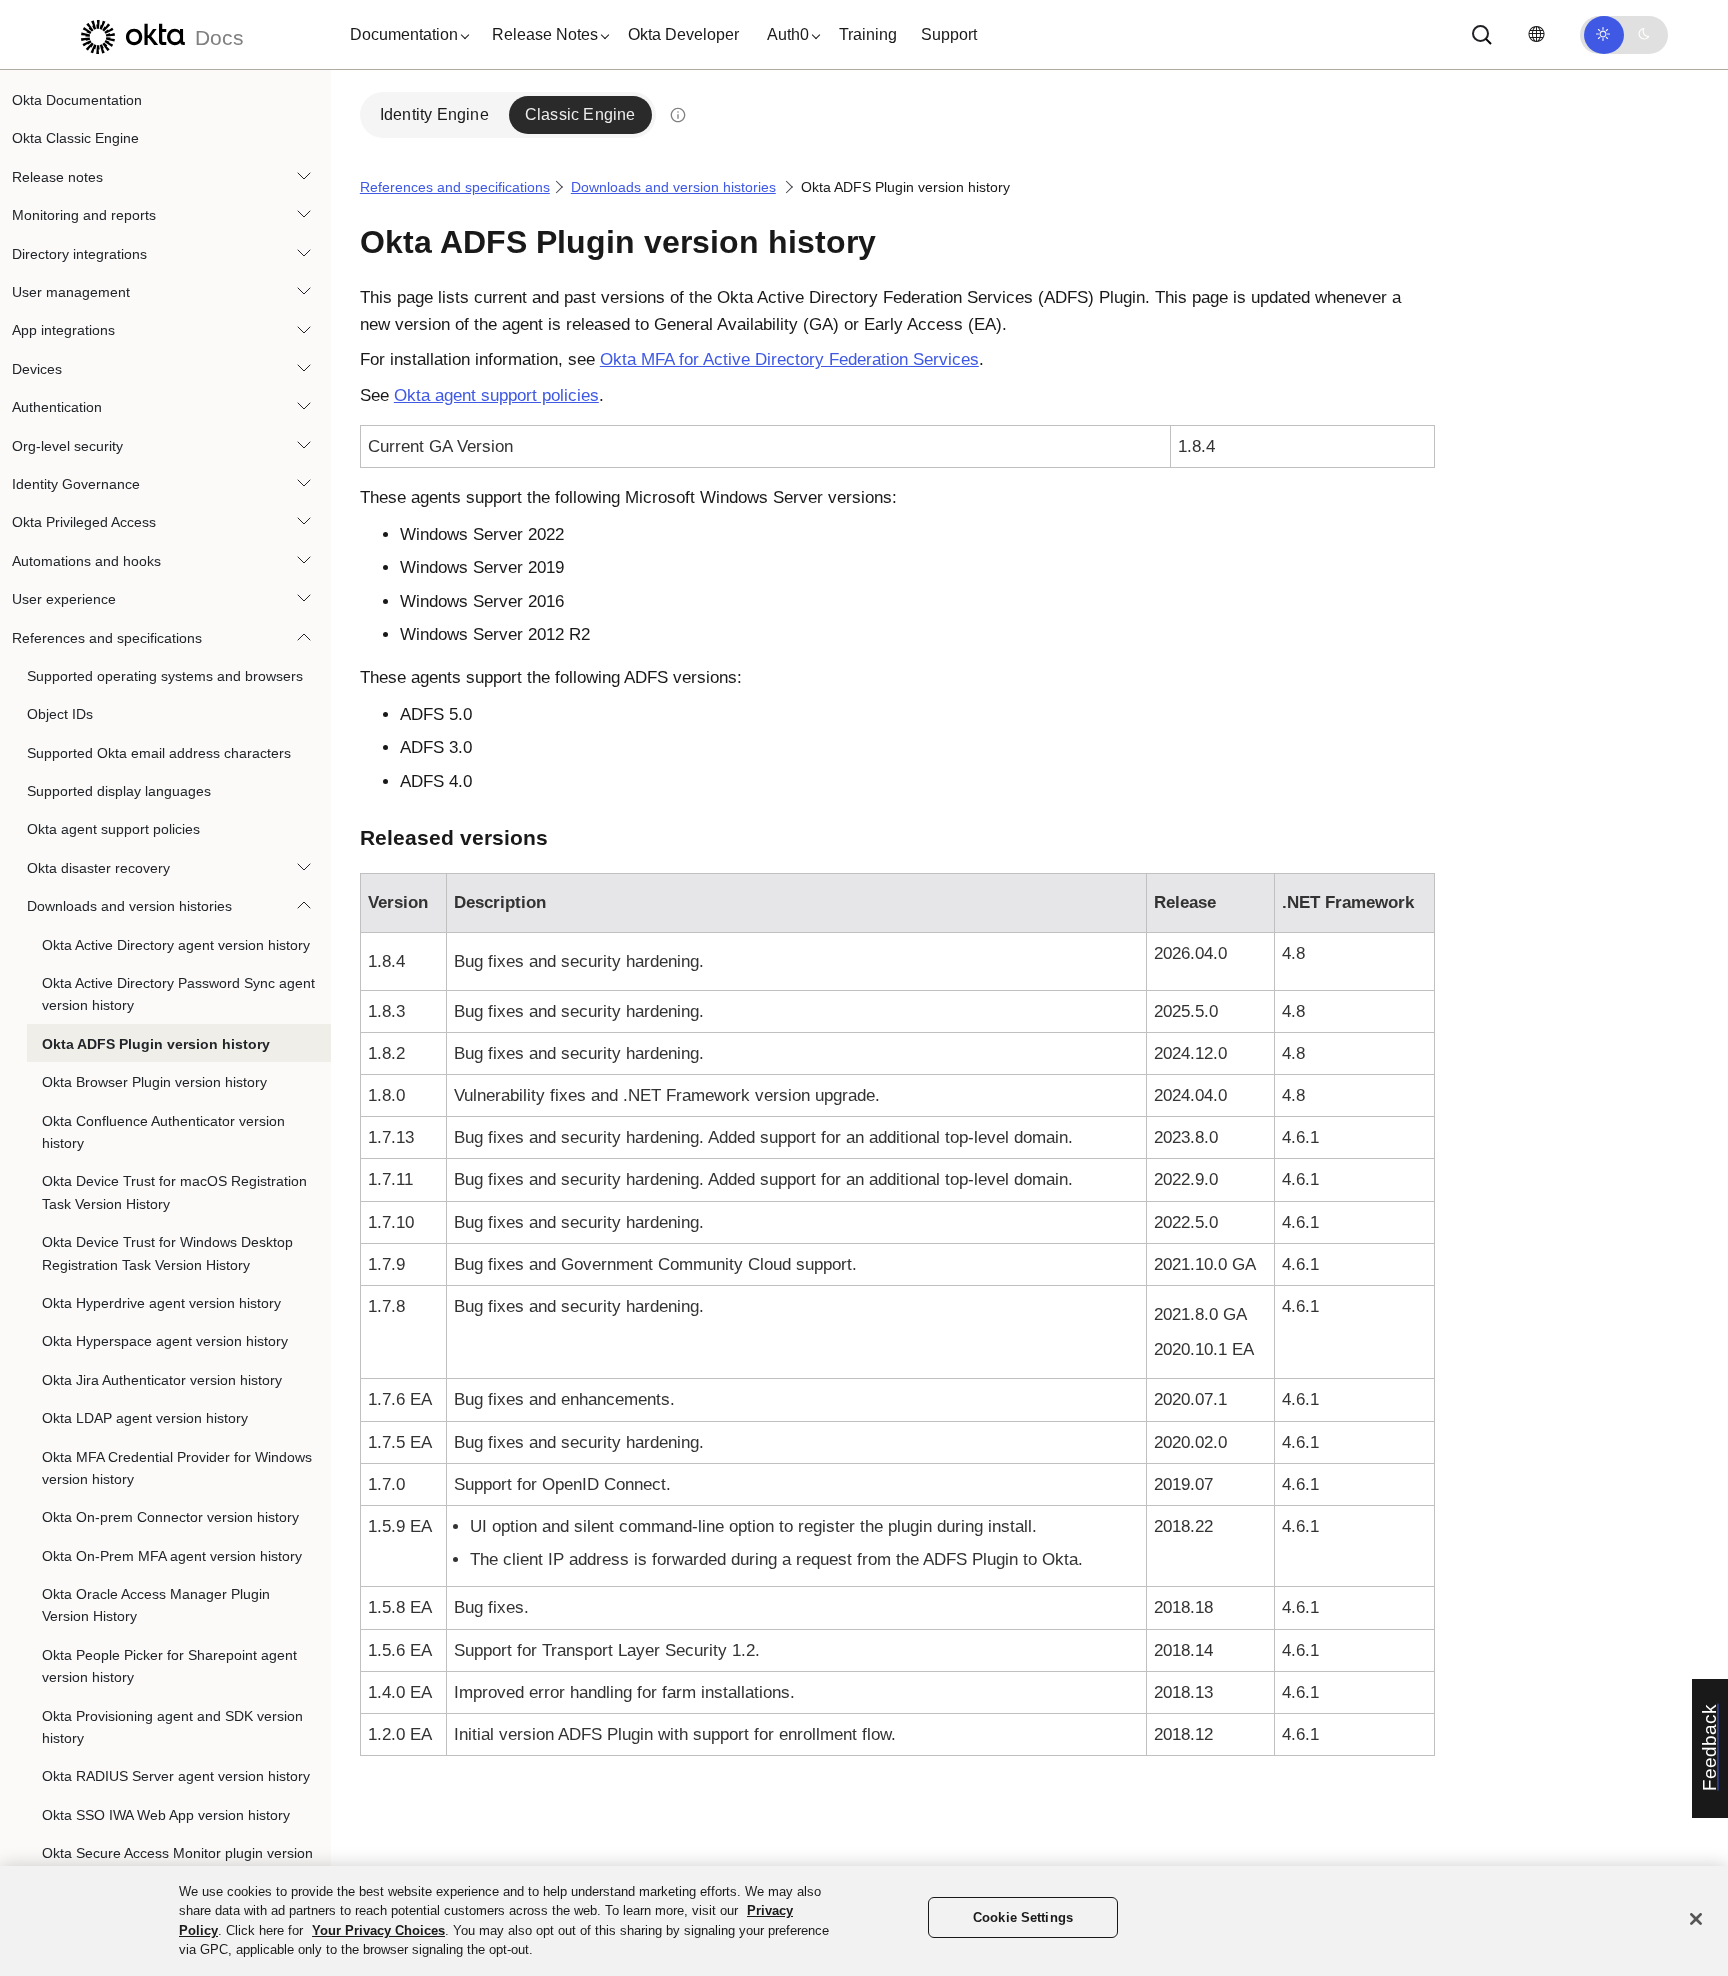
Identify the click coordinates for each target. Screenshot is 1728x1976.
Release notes (57, 177)
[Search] (1482, 35)
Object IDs (60, 714)
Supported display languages (119, 791)
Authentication (57, 407)
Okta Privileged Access (84, 522)
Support (949, 34)
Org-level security (67, 446)
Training (868, 34)
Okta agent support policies (113, 829)
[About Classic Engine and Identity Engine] (678, 115)
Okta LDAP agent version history (145, 1418)
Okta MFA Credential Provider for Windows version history (177, 1467)
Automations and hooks (86, 561)
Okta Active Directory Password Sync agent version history (178, 994)
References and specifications (107, 637)
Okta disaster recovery (98, 868)
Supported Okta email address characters (159, 753)
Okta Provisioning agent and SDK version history (172, 1727)
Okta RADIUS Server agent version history (176, 1776)
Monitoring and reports (84, 215)
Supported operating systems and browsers (165, 676)
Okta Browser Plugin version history (154, 1082)
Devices (37, 369)
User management (71, 292)
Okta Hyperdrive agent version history (161, 1303)
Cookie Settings (1023, 1917)
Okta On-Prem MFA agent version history (172, 1556)
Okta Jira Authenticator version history (162, 1380)
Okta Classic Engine (75, 138)
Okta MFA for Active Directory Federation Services (789, 359)
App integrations (63, 330)
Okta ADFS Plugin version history (156, 1044)
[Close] (1696, 1919)
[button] (405, 35)
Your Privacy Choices (378, 1930)
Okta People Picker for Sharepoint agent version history (169, 1666)
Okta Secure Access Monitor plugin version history (177, 1864)
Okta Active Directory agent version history (176, 945)
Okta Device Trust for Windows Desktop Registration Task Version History (167, 1253)
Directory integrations (79, 254)
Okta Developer (683, 34)
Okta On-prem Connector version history (170, 1517)
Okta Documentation (77, 100)
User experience (64, 599)
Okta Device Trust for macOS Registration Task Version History (174, 1192)
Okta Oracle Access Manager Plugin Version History (156, 1605)
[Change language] (1536, 34)
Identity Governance (76, 484)
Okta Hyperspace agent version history (165, 1341)
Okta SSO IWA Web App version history (166, 1815)
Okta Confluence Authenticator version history (163, 1132)
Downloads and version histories (129, 906)
